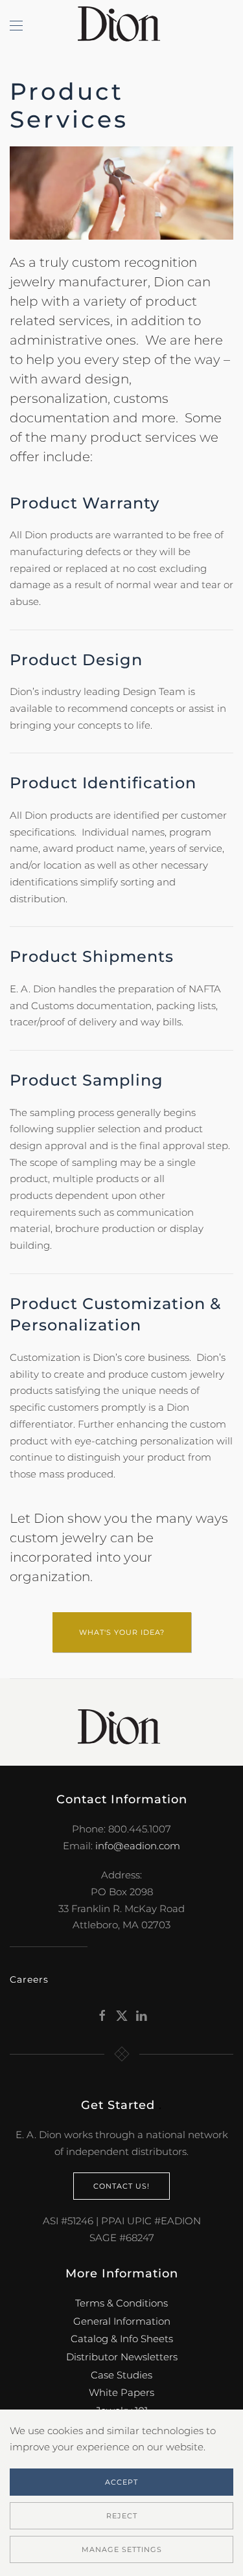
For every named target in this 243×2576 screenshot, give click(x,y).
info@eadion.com (138, 1846)
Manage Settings (122, 2549)
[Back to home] (122, 26)
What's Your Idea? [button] (122, 1632)
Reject (122, 2516)
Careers (29, 1979)
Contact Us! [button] (121, 2186)
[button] (16, 26)
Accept (121, 2482)
